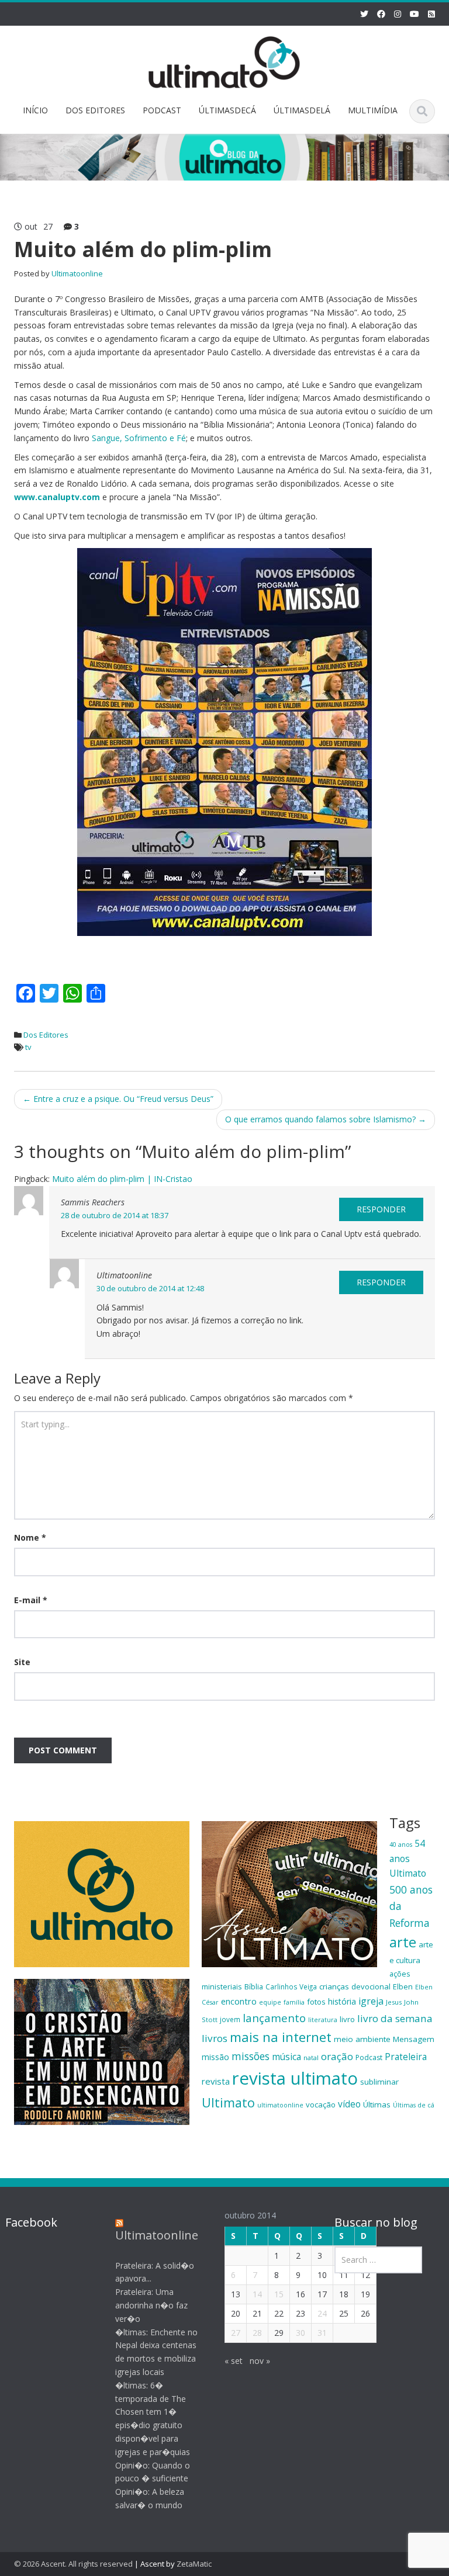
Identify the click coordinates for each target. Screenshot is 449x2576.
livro (347, 2019)
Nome (30, 1537)
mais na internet (281, 2037)
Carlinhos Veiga (291, 1986)
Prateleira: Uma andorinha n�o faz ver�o (151, 2305)
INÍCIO (35, 110)
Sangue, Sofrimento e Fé (139, 438)
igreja (371, 2001)
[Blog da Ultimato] (224, 60)
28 (257, 2333)
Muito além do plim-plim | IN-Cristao (122, 1179)
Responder (381, 1209)
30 (301, 2333)
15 (279, 2294)
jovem (230, 2019)
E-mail (31, 1600)
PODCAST (162, 110)
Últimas (377, 2105)
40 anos (401, 1845)
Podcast (369, 2057)
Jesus (394, 2002)
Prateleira (406, 2057)
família (294, 2002)
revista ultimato (295, 2078)
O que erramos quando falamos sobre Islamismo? (326, 1119)
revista (216, 2081)
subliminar (379, 2082)
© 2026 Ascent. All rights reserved (73, 2564)
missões (251, 2056)
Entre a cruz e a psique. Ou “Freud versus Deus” (118, 1099)
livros (215, 2038)
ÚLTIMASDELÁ (302, 110)
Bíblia (254, 1986)
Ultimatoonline (77, 273)
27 (236, 2333)
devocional (371, 1986)
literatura (323, 2020)
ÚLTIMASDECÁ (227, 110)
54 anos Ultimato (408, 1858)
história (342, 2001)
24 (322, 2313)
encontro (239, 2001)
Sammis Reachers (93, 1202)
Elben (403, 1986)
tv (28, 1047)
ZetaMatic (194, 2564)
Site (22, 1662)
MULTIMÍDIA (373, 110)
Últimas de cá (414, 2105)
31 (322, 2333)
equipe (270, 2002)
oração (337, 2056)
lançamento (274, 2018)
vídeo (349, 2104)
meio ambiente (362, 2039)
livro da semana (395, 2018)
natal (311, 2057)
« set (234, 2361)
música (286, 2057)
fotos (316, 2002)
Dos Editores (46, 1035)
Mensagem (414, 2039)
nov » (260, 2361)
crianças (334, 1986)
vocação (321, 2105)
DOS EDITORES (95, 110)
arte (403, 1942)
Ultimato (228, 2102)
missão (215, 2057)
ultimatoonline (280, 2105)
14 (257, 2294)
